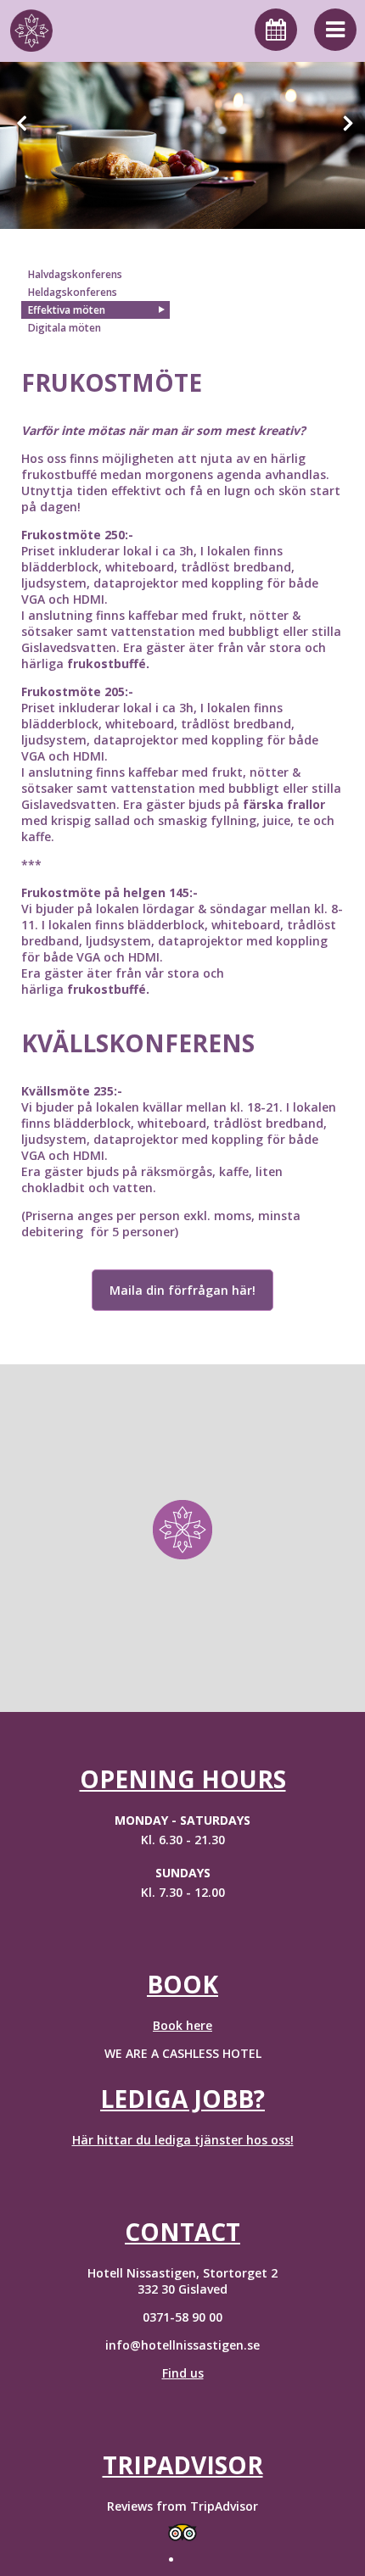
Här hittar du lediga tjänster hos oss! (183, 2140)
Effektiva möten (67, 310)
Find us (183, 2373)
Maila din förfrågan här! (182, 1290)
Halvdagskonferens (75, 274)
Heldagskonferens (73, 292)
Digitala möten (65, 328)
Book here (182, 2025)
